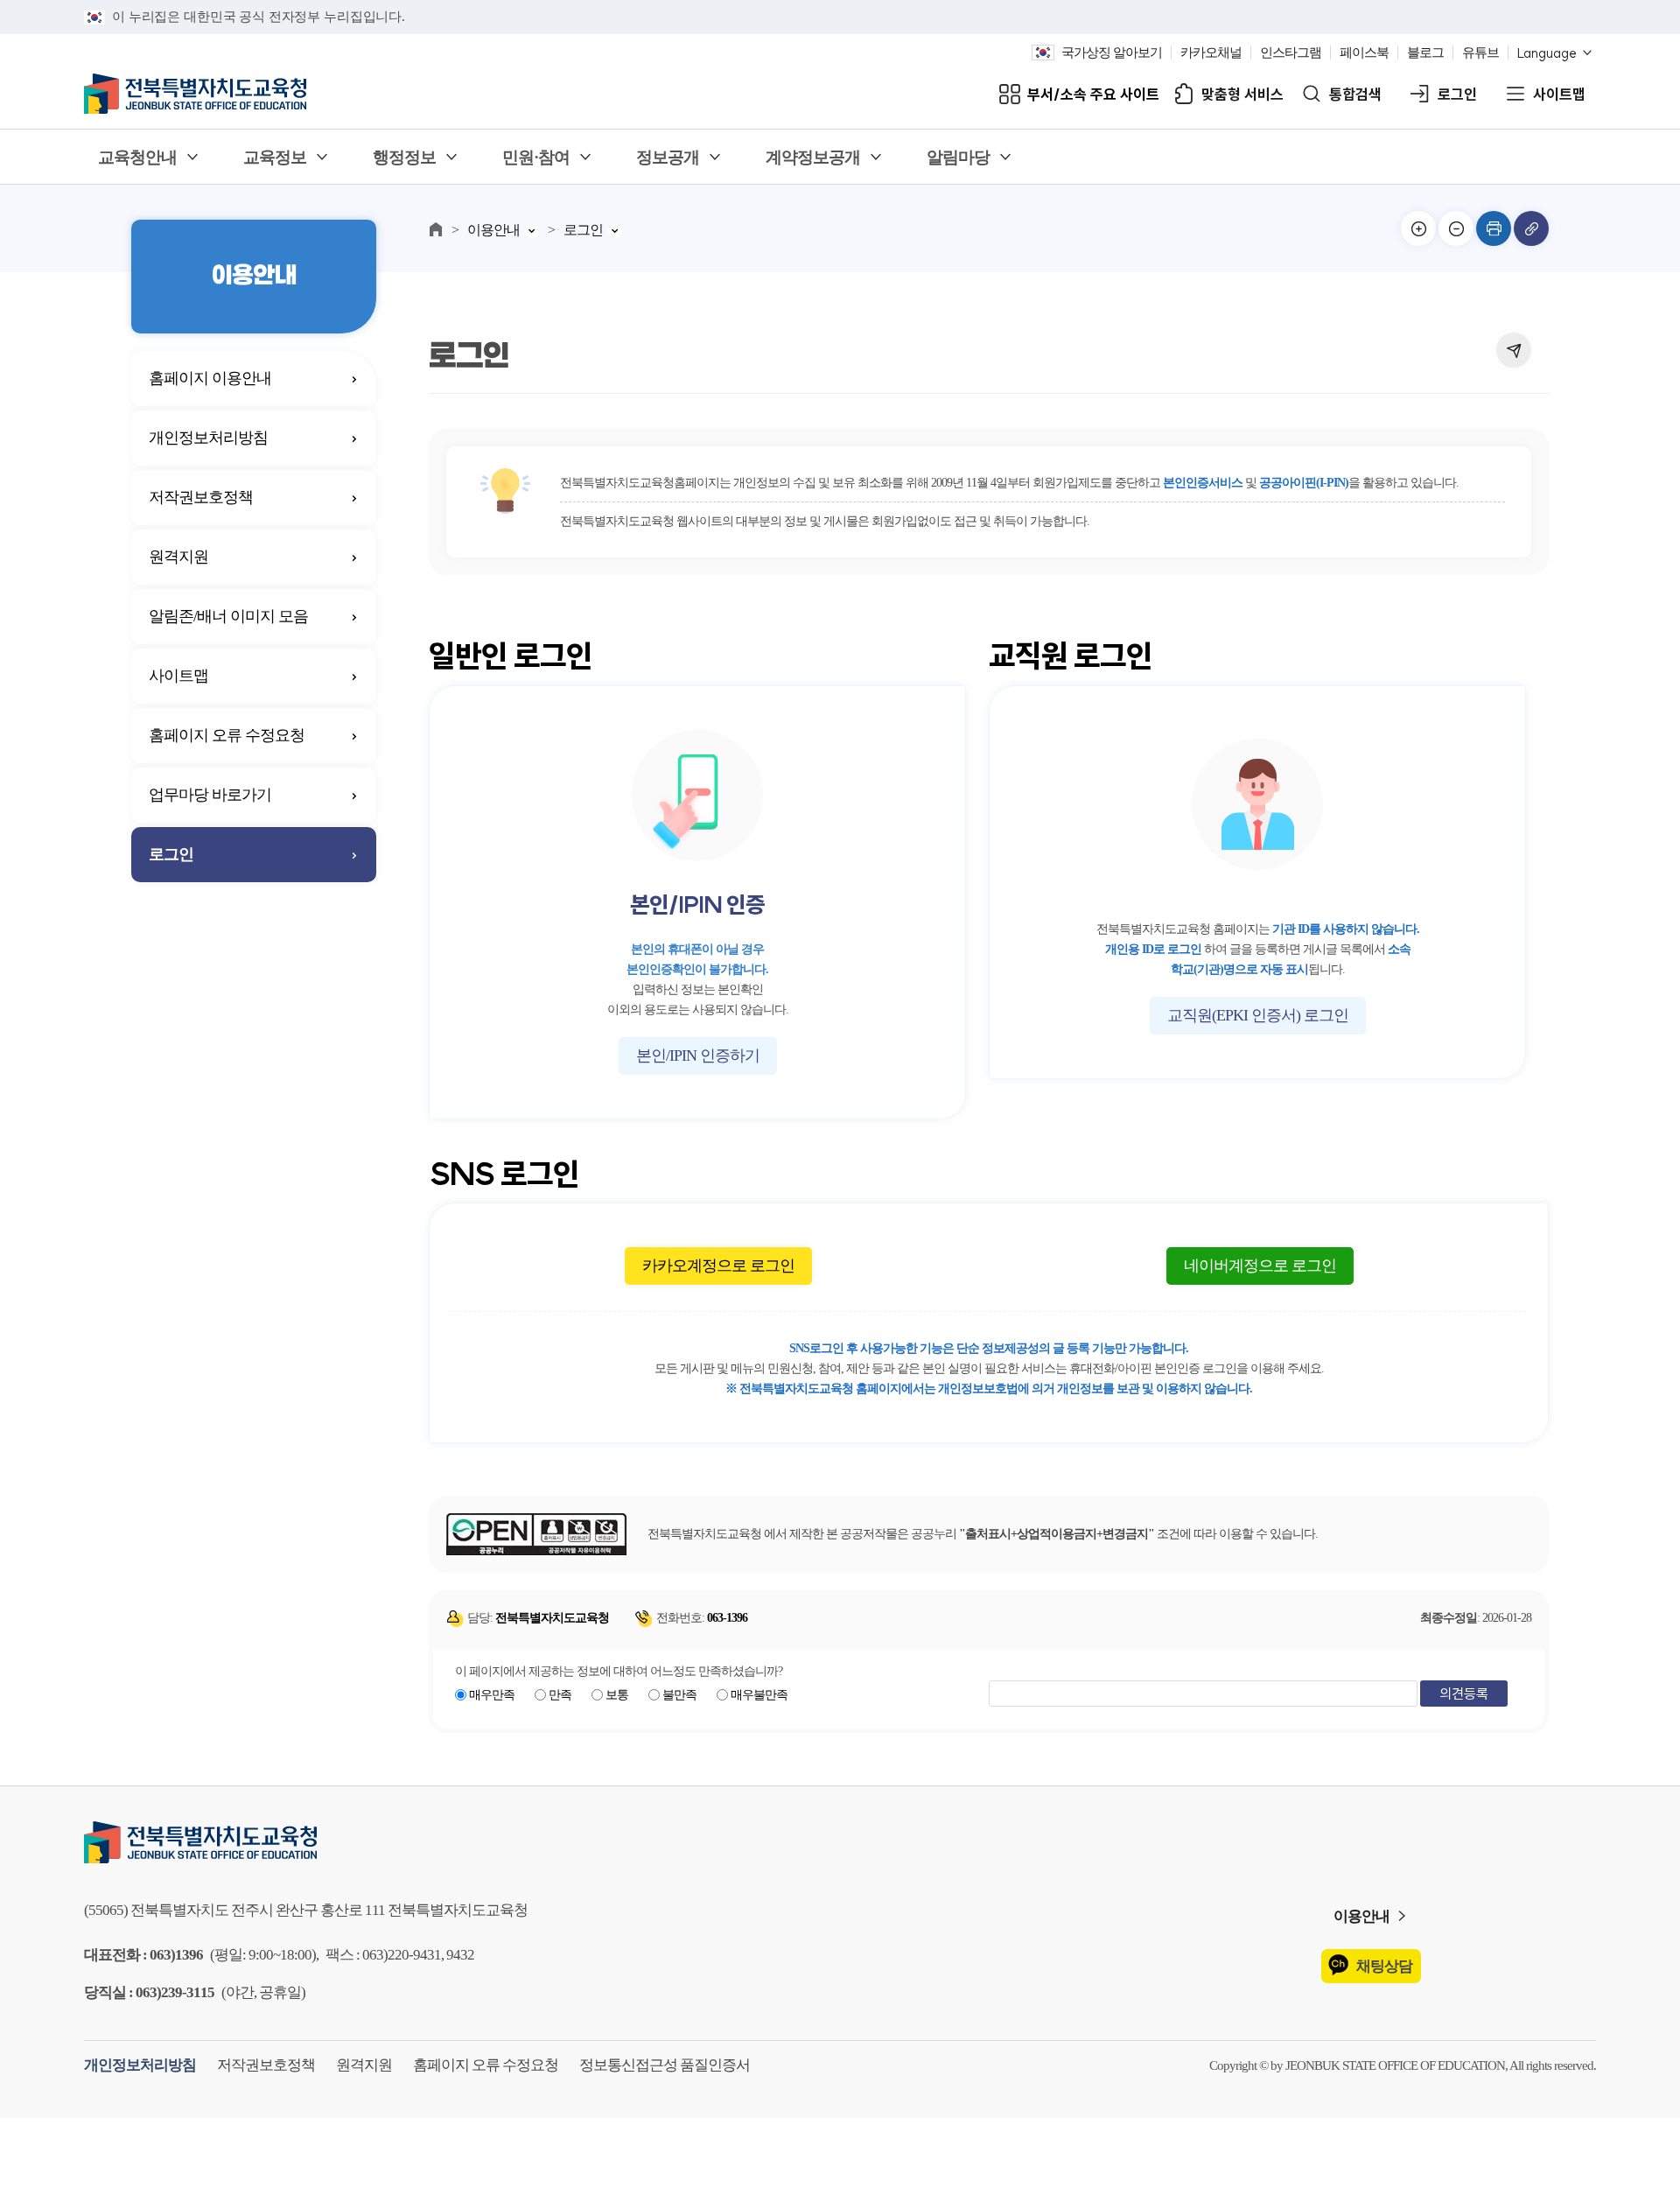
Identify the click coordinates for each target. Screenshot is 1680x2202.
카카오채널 (1211, 53)
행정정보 (404, 157)
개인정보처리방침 (208, 438)
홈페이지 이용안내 (210, 378)
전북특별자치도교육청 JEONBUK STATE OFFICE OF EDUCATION (195, 94)
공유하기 (1514, 350)
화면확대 (1418, 228)
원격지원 (178, 557)
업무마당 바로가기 (210, 795)
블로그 (1425, 53)
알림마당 (958, 157)
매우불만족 (759, 1695)
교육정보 (275, 157)
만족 (560, 1695)
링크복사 (1531, 228)
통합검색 (1355, 94)
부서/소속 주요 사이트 (1093, 94)
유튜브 (1480, 53)
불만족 (679, 1695)
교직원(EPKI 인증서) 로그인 (1258, 1015)
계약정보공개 (813, 157)
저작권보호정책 (201, 497)
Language (1547, 53)
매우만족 (492, 1695)
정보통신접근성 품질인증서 (665, 2065)
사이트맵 (1559, 94)
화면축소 (1456, 228)
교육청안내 (137, 157)
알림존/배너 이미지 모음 (228, 616)
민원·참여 (536, 157)
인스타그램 (1291, 53)
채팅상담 (1384, 1966)
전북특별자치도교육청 (840, 1842)
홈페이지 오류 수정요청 (227, 735)
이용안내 (493, 230)
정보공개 (668, 157)
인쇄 (1494, 228)
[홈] (436, 229)
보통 (617, 1695)
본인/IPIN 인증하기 (698, 1055)
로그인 (1457, 94)
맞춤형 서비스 (1242, 94)
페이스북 (1364, 53)
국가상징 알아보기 (1112, 53)
